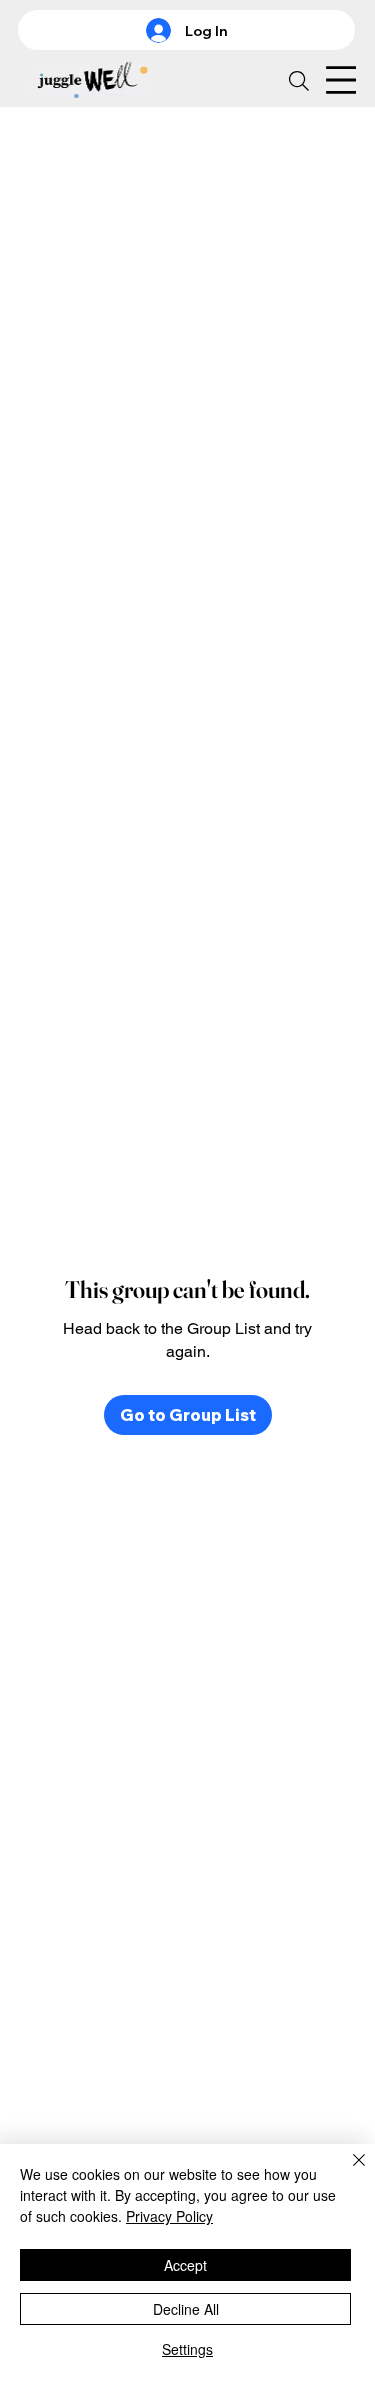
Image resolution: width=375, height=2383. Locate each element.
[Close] (347, 2172)
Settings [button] (187, 2349)
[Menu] (338, 79)
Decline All (186, 2309)
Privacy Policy (169, 2216)
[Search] (299, 81)
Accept (185, 2265)
